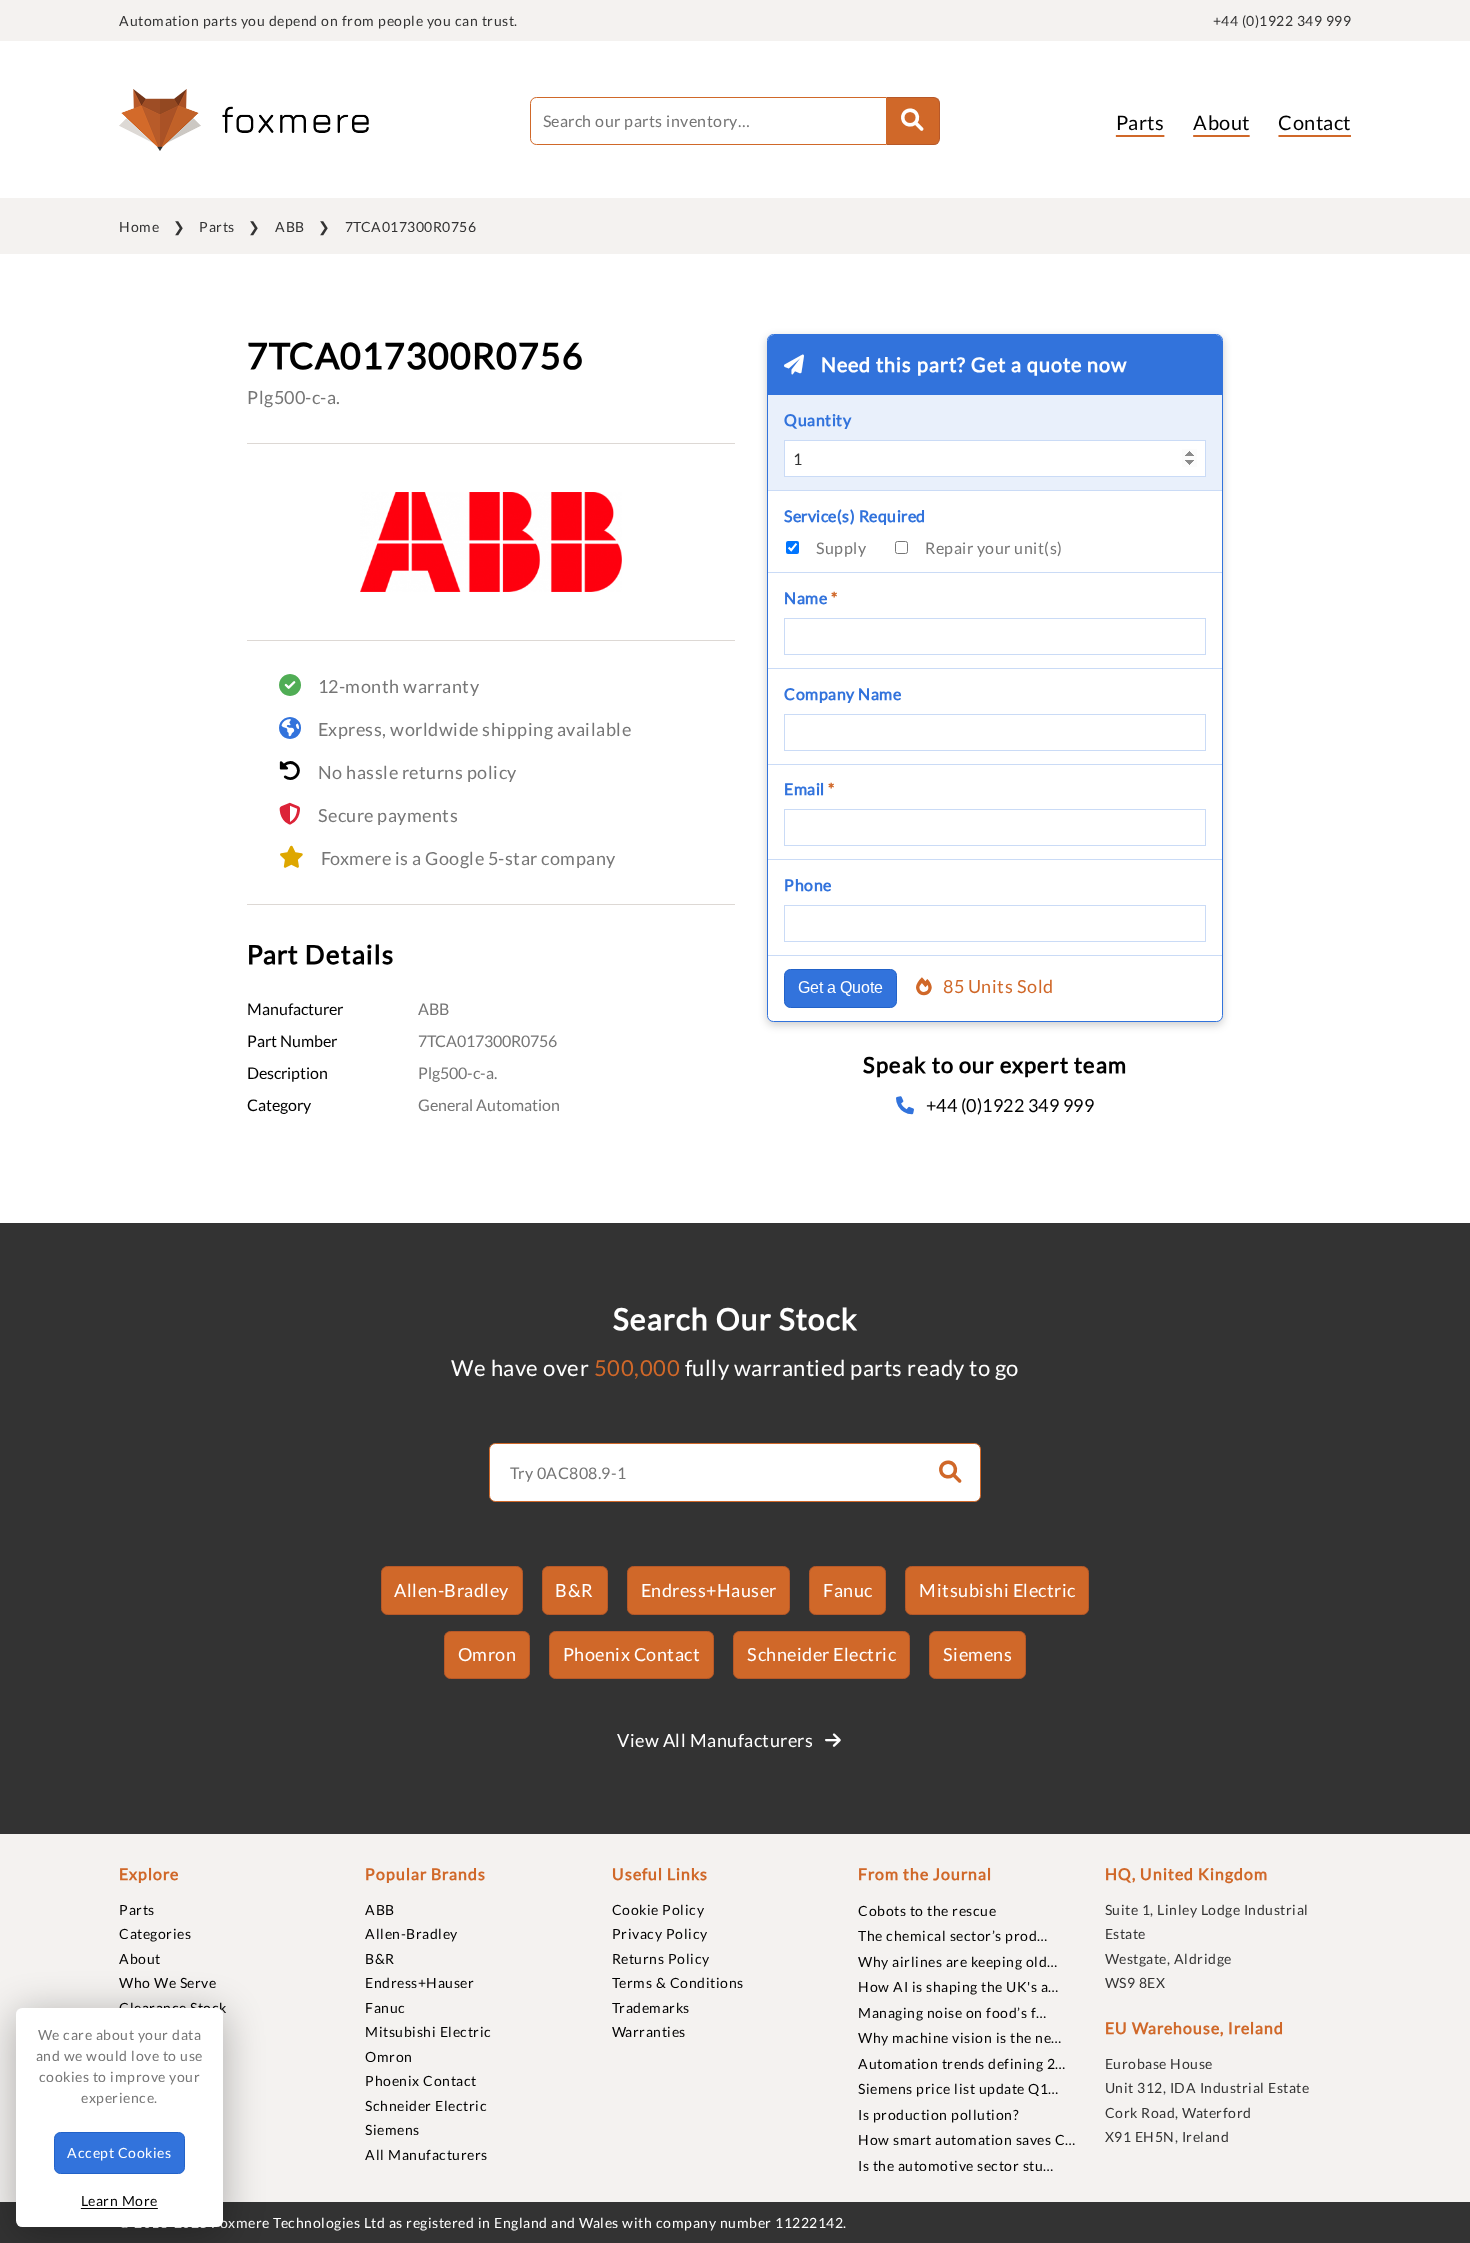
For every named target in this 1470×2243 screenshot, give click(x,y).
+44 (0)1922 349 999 (1282, 20)
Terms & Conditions (678, 1982)
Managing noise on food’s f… (952, 2012)
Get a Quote (840, 987)
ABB (290, 226)
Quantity (817, 419)
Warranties (649, 2031)
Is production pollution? (938, 2114)
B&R (574, 1590)
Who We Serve (167, 1982)
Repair (994, 547)
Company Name (842, 693)
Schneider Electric (821, 1654)
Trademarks (651, 2007)
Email (809, 788)
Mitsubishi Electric (997, 1590)
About (1221, 122)
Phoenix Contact (632, 1654)
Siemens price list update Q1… (958, 2088)
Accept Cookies (119, 2152)
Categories (155, 1933)
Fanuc (848, 1590)
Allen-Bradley (451, 1590)
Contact (1314, 122)
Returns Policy (661, 1958)
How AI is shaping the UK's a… (958, 1986)
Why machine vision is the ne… (960, 2037)
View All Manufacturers (717, 1740)
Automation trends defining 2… (962, 2063)
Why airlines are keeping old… (958, 1961)
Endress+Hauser (709, 1590)
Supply (841, 547)
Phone (808, 884)
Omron (487, 1654)
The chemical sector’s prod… (953, 1935)
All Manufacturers (426, 2154)
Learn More (119, 2200)
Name (810, 597)
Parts (1140, 122)
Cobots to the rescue (927, 1910)
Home (139, 226)
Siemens (978, 1654)
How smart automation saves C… (967, 2139)
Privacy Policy (660, 1933)
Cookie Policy (658, 1909)
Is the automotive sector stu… (956, 2165)
